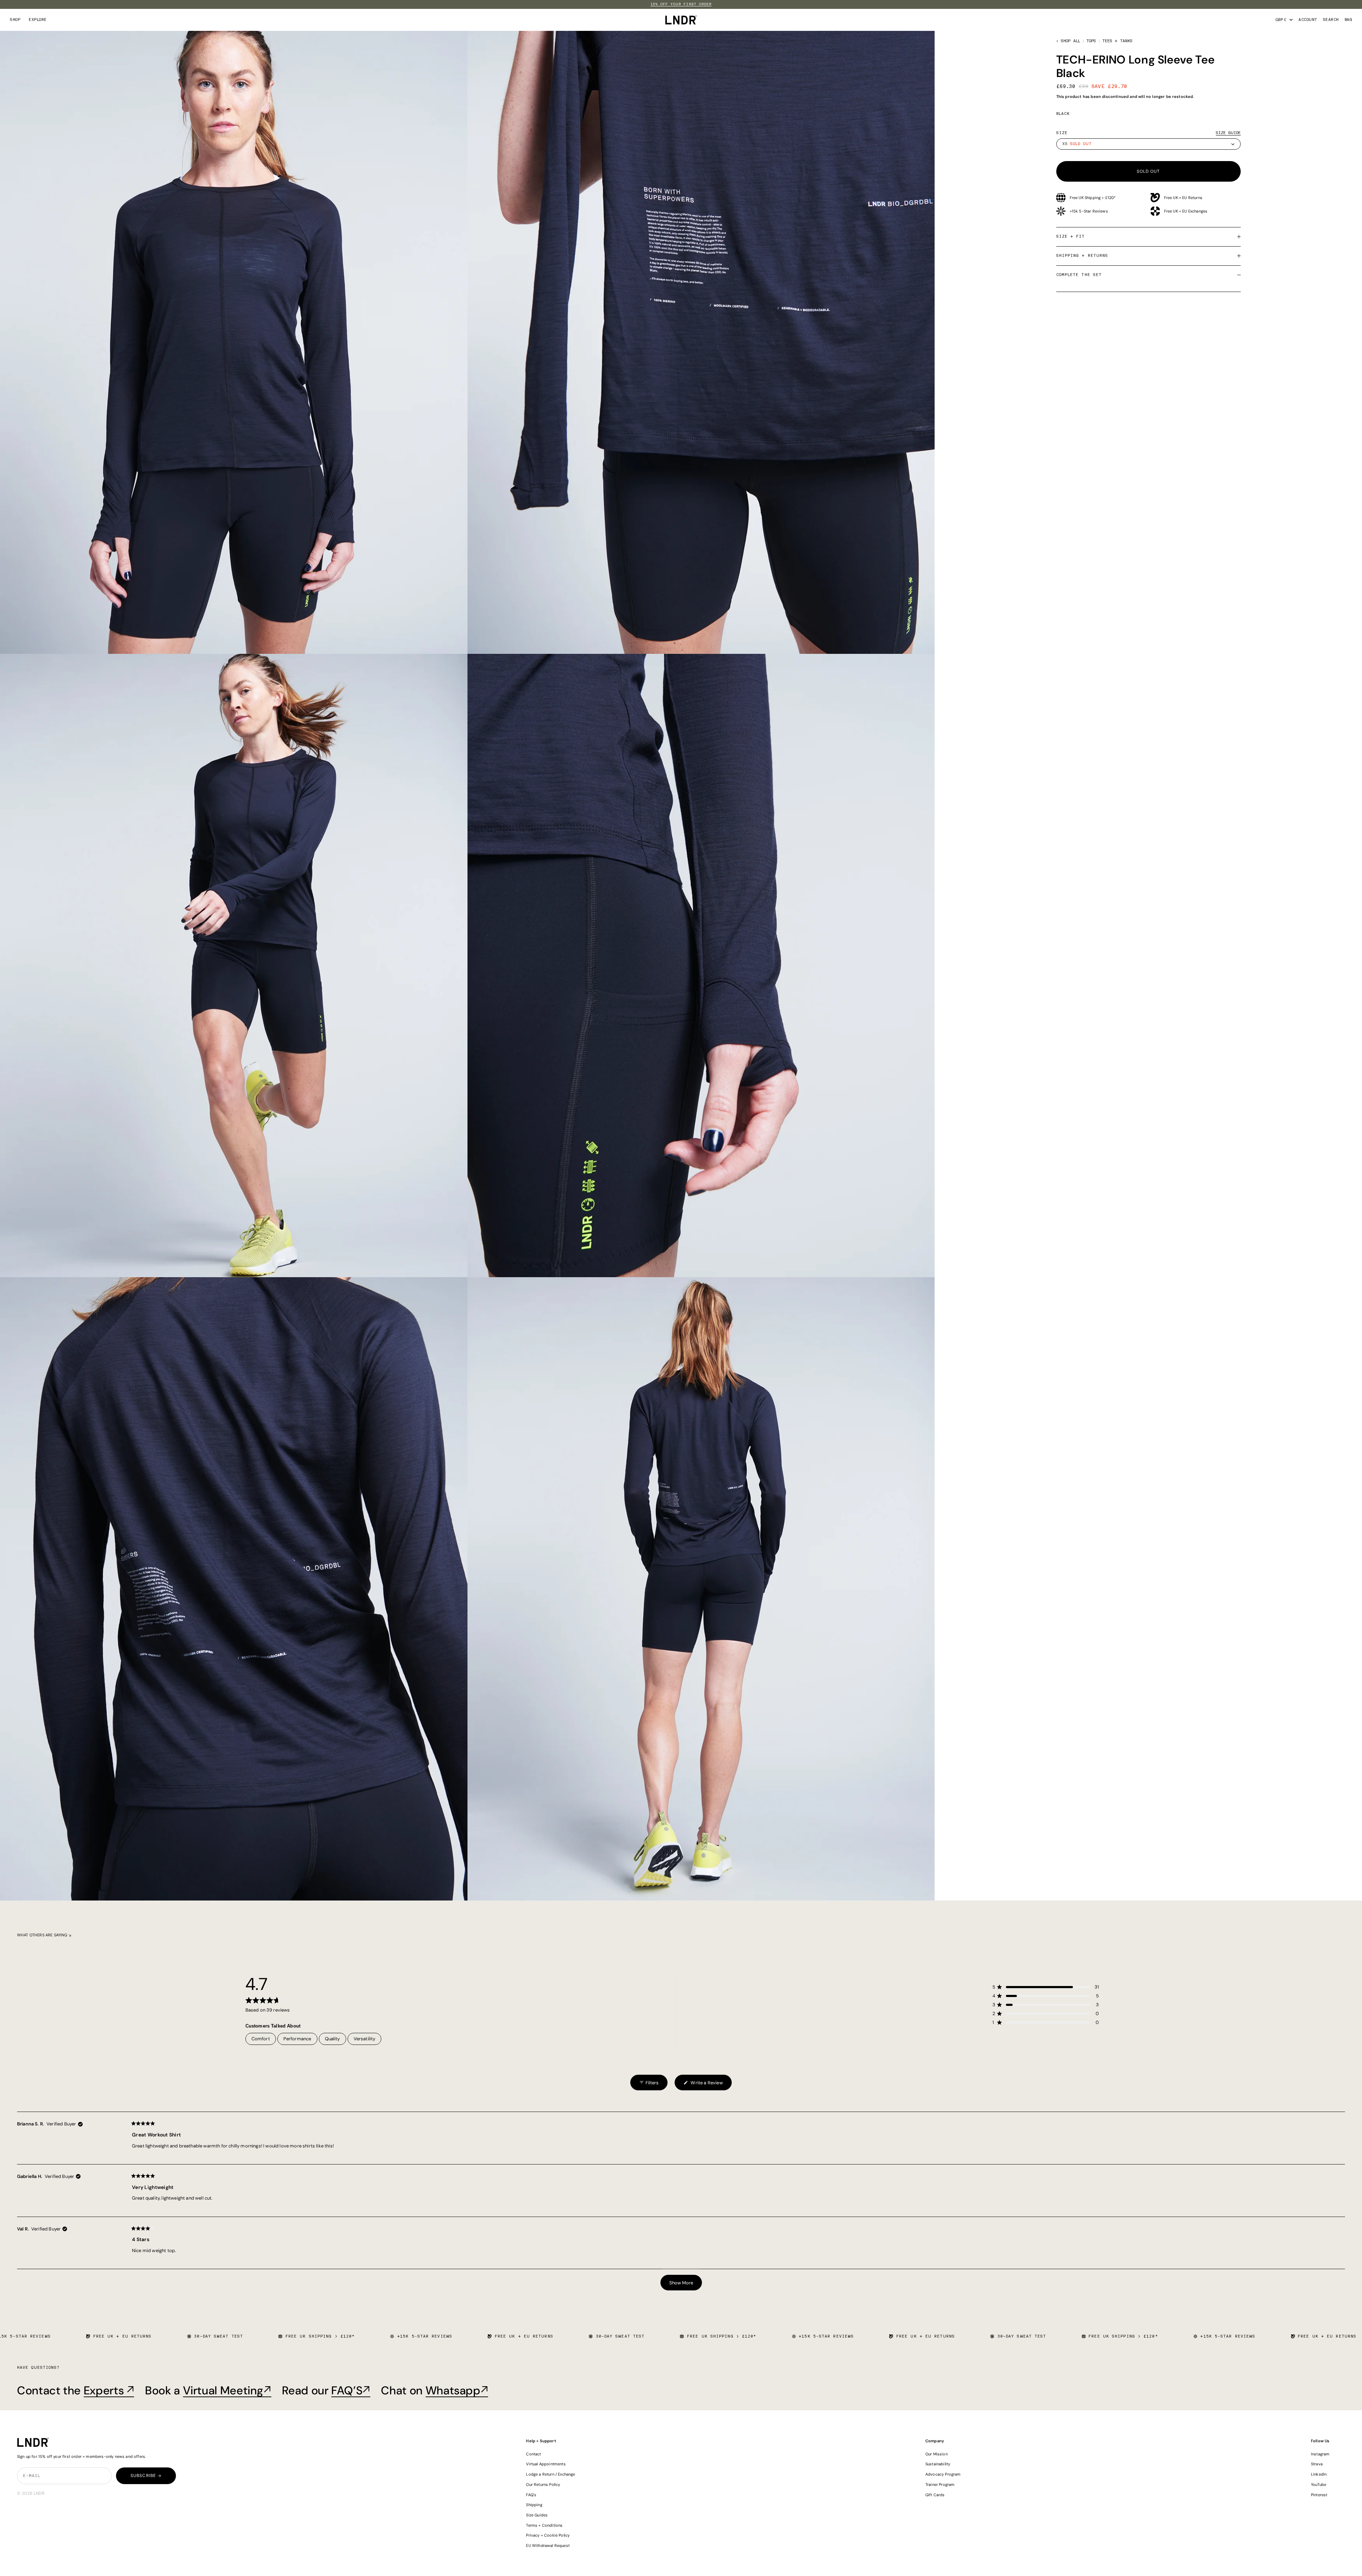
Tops (1091, 41)
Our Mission (937, 2454)
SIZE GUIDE (1228, 133)
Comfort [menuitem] (261, 2039)
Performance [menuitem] (297, 2039)
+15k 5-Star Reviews (1089, 211)
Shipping (534, 2505)
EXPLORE (38, 20)
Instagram (1320, 2454)
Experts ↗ (109, 2390)
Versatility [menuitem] (365, 2039)
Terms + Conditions (544, 2525)
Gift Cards (935, 2495)
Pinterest (1319, 2495)
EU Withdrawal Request (548, 2545)
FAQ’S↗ (351, 2390)
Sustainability (938, 2464)
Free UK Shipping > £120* (1093, 198)
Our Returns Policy (543, 2484)
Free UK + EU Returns (1183, 198)
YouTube (1319, 2484)
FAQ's (531, 2495)
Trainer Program (940, 2484)
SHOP (15, 20)
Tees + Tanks (1118, 41)
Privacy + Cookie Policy (548, 2535)
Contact (533, 2454)
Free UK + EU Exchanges (1186, 211)
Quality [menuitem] (333, 2039)
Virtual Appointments (546, 2464)
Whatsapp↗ (457, 2390)
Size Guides (537, 2515)
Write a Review (703, 2085)
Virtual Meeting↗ (227, 2390)
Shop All (1070, 41)
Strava (1317, 2464)
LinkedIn (1319, 2474)
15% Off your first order (681, 4)
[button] (1046, 1987)
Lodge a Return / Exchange (550, 2474)
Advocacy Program (943, 2474)
